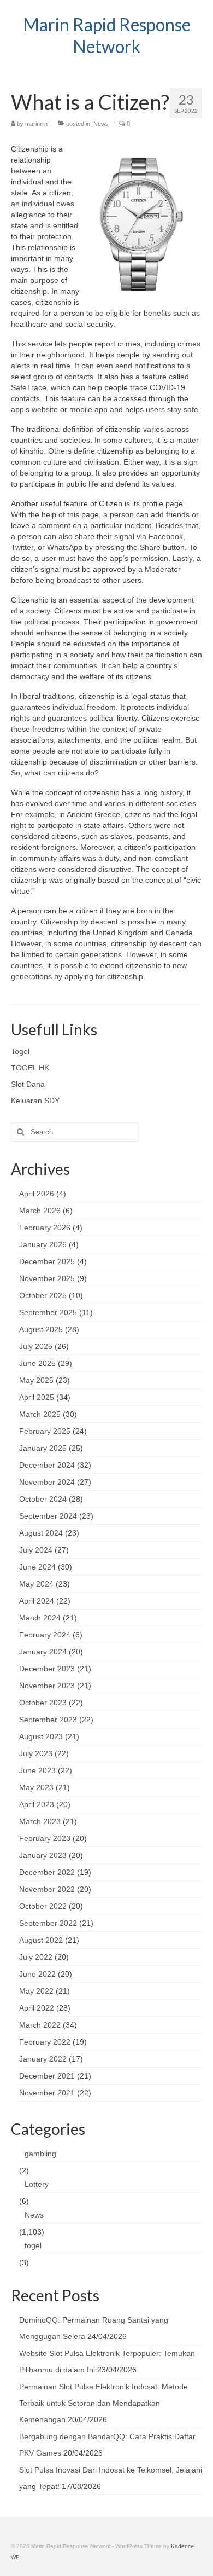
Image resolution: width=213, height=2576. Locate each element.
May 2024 (36, 1584)
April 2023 (37, 1804)
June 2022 (37, 1974)
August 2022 (41, 1940)
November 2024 (47, 1482)
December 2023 (47, 1669)
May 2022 (36, 1991)
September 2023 (48, 1720)
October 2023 (43, 1703)
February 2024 (45, 1635)
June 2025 (37, 1363)
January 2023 (43, 1855)
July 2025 (36, 1346)
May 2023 (36, 1787)
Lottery (37, 2184)
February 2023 (45, 1838)
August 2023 (41, 1736)
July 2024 (36, 1550)
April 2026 (37, 1194)
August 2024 (41, 1533)
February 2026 (45, 1228)
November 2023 (47, 1686)
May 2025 (36, 1380)
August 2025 (41, 1329)
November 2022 (47, 1889)
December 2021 (47, 2076)
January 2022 (43, 2059)
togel (33, 2245)
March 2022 (40, 2025)
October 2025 (43, 1295)
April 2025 (37, 1397)
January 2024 (43, 1652)
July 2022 (36, 1957)
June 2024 (37, 1567)
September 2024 (48, 1516)
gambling (40, 2154)
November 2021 (47, 2093)
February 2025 (45, 1431)
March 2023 (40, 1821)
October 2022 (43, 1906)
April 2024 (37, 1601)
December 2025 (47, 1261)
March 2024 (40, 1618)
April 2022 (37, 2008)
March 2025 (40, 1414)
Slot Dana (28, 1084)
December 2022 (47, 1872)
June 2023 (37, 1770)
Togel (20, 1051)
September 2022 (48, 1923)
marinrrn (36, 124)
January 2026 (43, 1244)
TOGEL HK (30, 1068)
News (101, 124)
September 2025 (48, 1312)
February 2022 (45, 2042)
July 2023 (36, 1753)
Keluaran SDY (35, 1101)
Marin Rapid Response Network (107, 35)
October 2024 (43, 1499)
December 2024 (47, 1465)
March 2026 (40, 1211)
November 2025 (47, 1278)
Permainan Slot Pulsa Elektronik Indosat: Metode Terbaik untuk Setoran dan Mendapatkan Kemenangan (103, 2403)
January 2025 (43, 1448)
